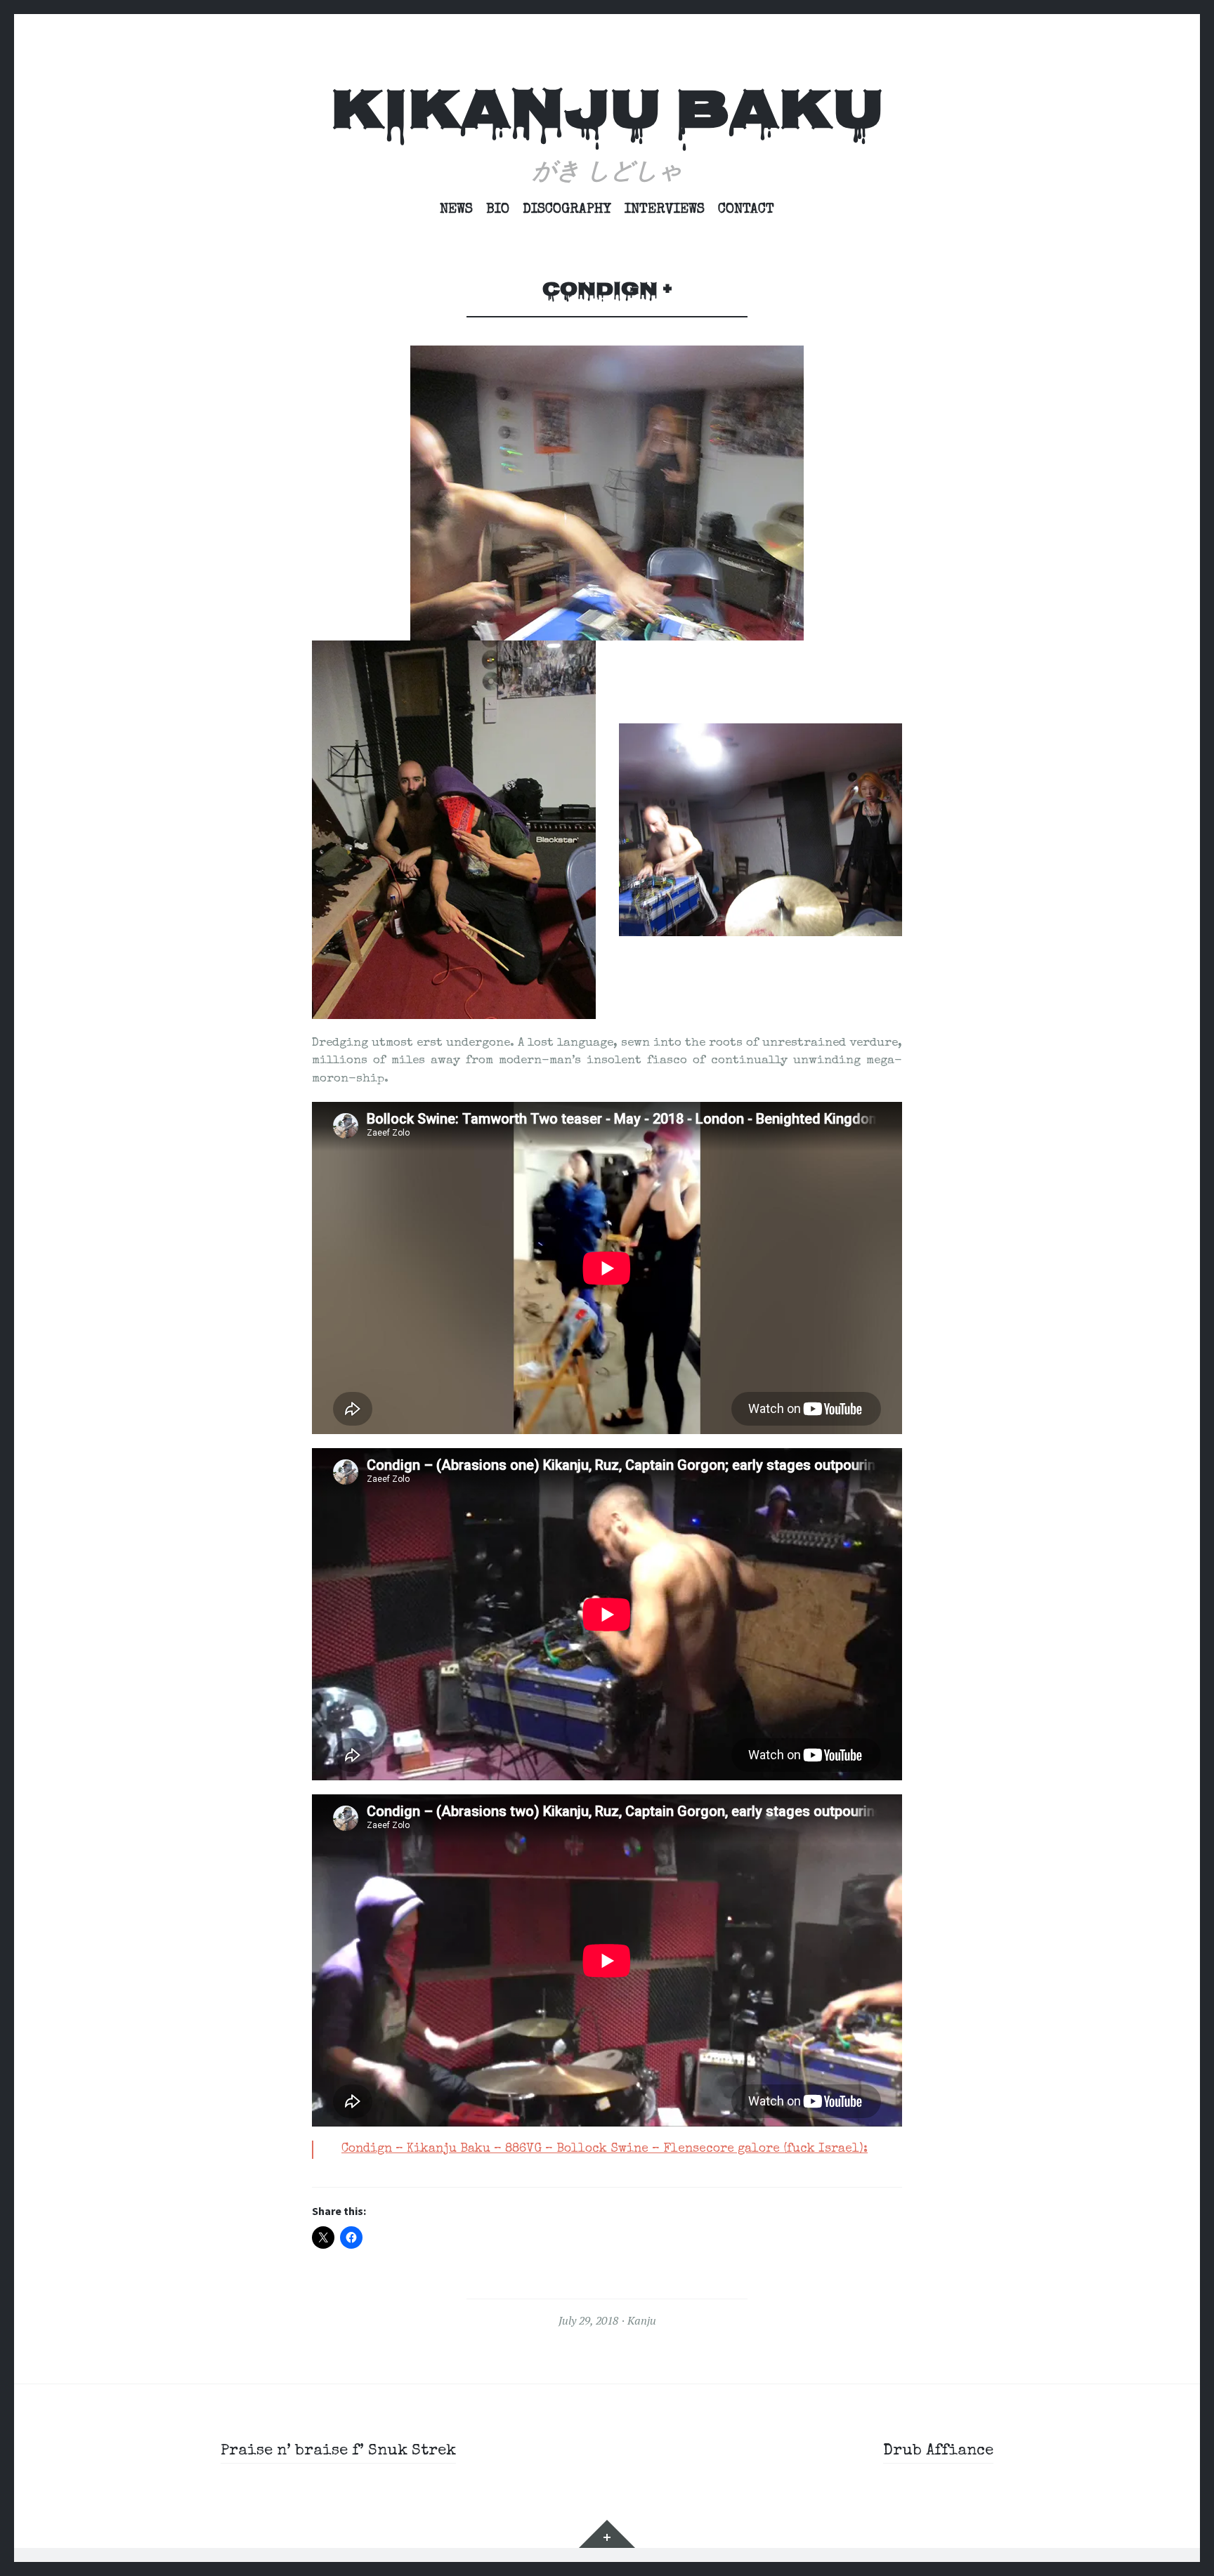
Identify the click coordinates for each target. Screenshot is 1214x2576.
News (456, 210)
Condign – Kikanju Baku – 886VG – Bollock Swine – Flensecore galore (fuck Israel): (605, 2149)
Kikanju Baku (607, 115)
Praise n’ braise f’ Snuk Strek (338, 2452)
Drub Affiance (938, 2452)
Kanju (642, 2320)
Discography (567, 210)
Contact (746, 210)
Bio (498, 210)
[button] (454, 829)
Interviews (665, 210)
